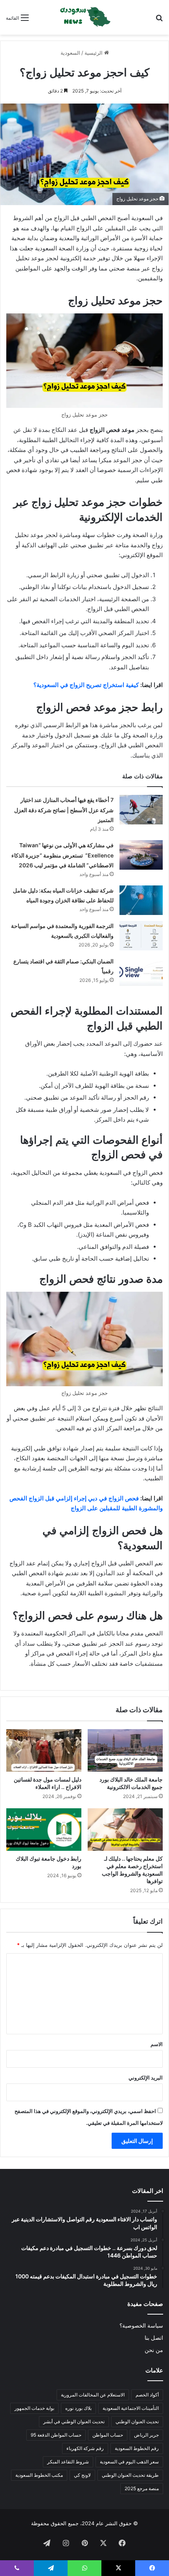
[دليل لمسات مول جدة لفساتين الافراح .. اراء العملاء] (44, 1750)
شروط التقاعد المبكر (68, 2462)
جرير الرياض (146, 2435)
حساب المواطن (108, 2435)
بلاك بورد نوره (78, 2408)
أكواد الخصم (147, 2395)
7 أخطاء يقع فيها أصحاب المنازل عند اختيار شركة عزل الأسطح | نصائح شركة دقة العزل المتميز (64, 810)
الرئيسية (94, 53)
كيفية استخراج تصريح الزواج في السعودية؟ (86, 685)
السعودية (70, 53)
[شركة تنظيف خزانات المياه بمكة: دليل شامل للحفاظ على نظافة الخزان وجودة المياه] (141, 900)
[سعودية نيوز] (84, 17)
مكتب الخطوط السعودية (39, 2475)
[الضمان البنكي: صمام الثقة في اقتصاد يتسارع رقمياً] (141, 971)
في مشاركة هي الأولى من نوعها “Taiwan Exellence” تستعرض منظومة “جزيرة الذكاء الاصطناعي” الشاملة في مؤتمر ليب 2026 (62, 855)
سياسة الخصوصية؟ (141, 2326)
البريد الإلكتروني (146, 2078)
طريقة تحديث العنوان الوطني (130, 2475)
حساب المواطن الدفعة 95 (56, 2435)
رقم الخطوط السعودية (137, 2448)
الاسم (157, 2044)
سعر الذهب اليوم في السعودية (129, 2462)
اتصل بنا (154, 2338)
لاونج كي (82, 2475)
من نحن (154, 2350)
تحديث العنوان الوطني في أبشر (74, 2421)
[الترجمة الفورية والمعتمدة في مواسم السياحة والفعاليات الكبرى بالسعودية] (141, 936)
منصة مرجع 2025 (142, 2488)
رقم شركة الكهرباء (85, 2448)
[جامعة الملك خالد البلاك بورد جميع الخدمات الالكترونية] (125, 1750)
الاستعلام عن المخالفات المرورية (93, 2395)
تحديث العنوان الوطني (137, 2421)
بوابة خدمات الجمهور (34, 2408)
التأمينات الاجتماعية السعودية (131, 2408)
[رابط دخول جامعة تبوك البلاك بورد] (44, 1830)
